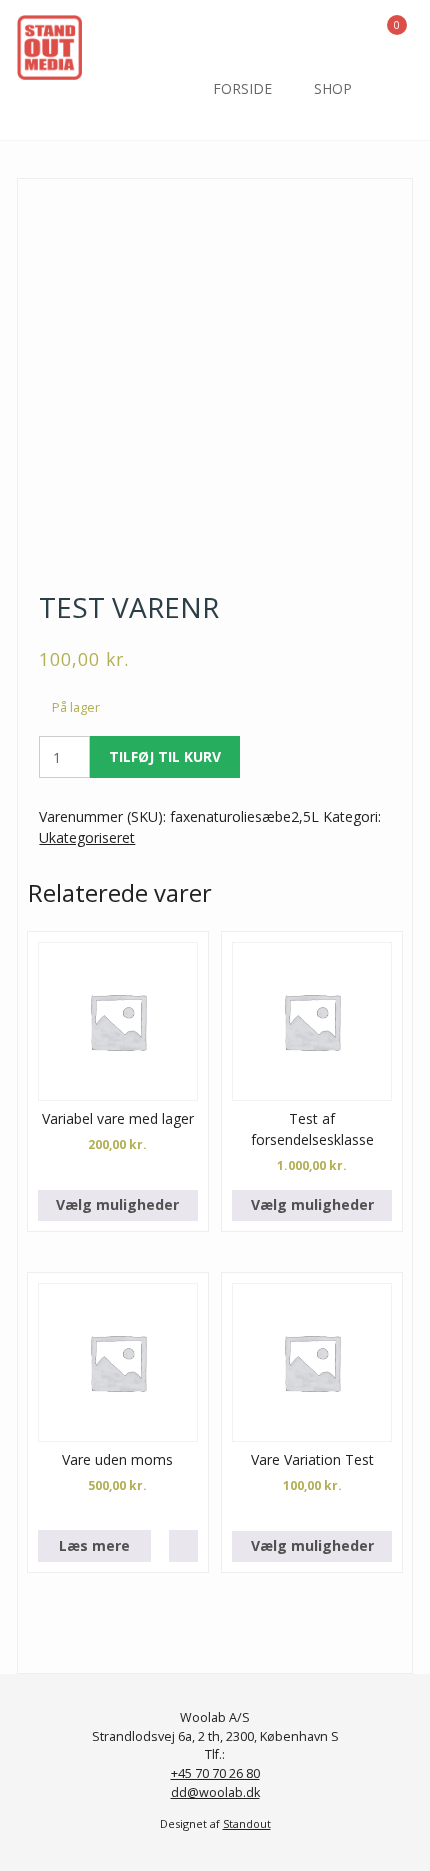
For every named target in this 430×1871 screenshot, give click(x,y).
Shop (333, 88)
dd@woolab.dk (215, 1792)
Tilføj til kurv (165, 756)
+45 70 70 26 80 (215, 1773)
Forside (242, 88)
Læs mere (94, 1545)
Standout (247, 1823)
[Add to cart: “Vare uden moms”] (183, 1546)
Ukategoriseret (87, 837)
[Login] (341, 30)
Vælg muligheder (117, 1204)
